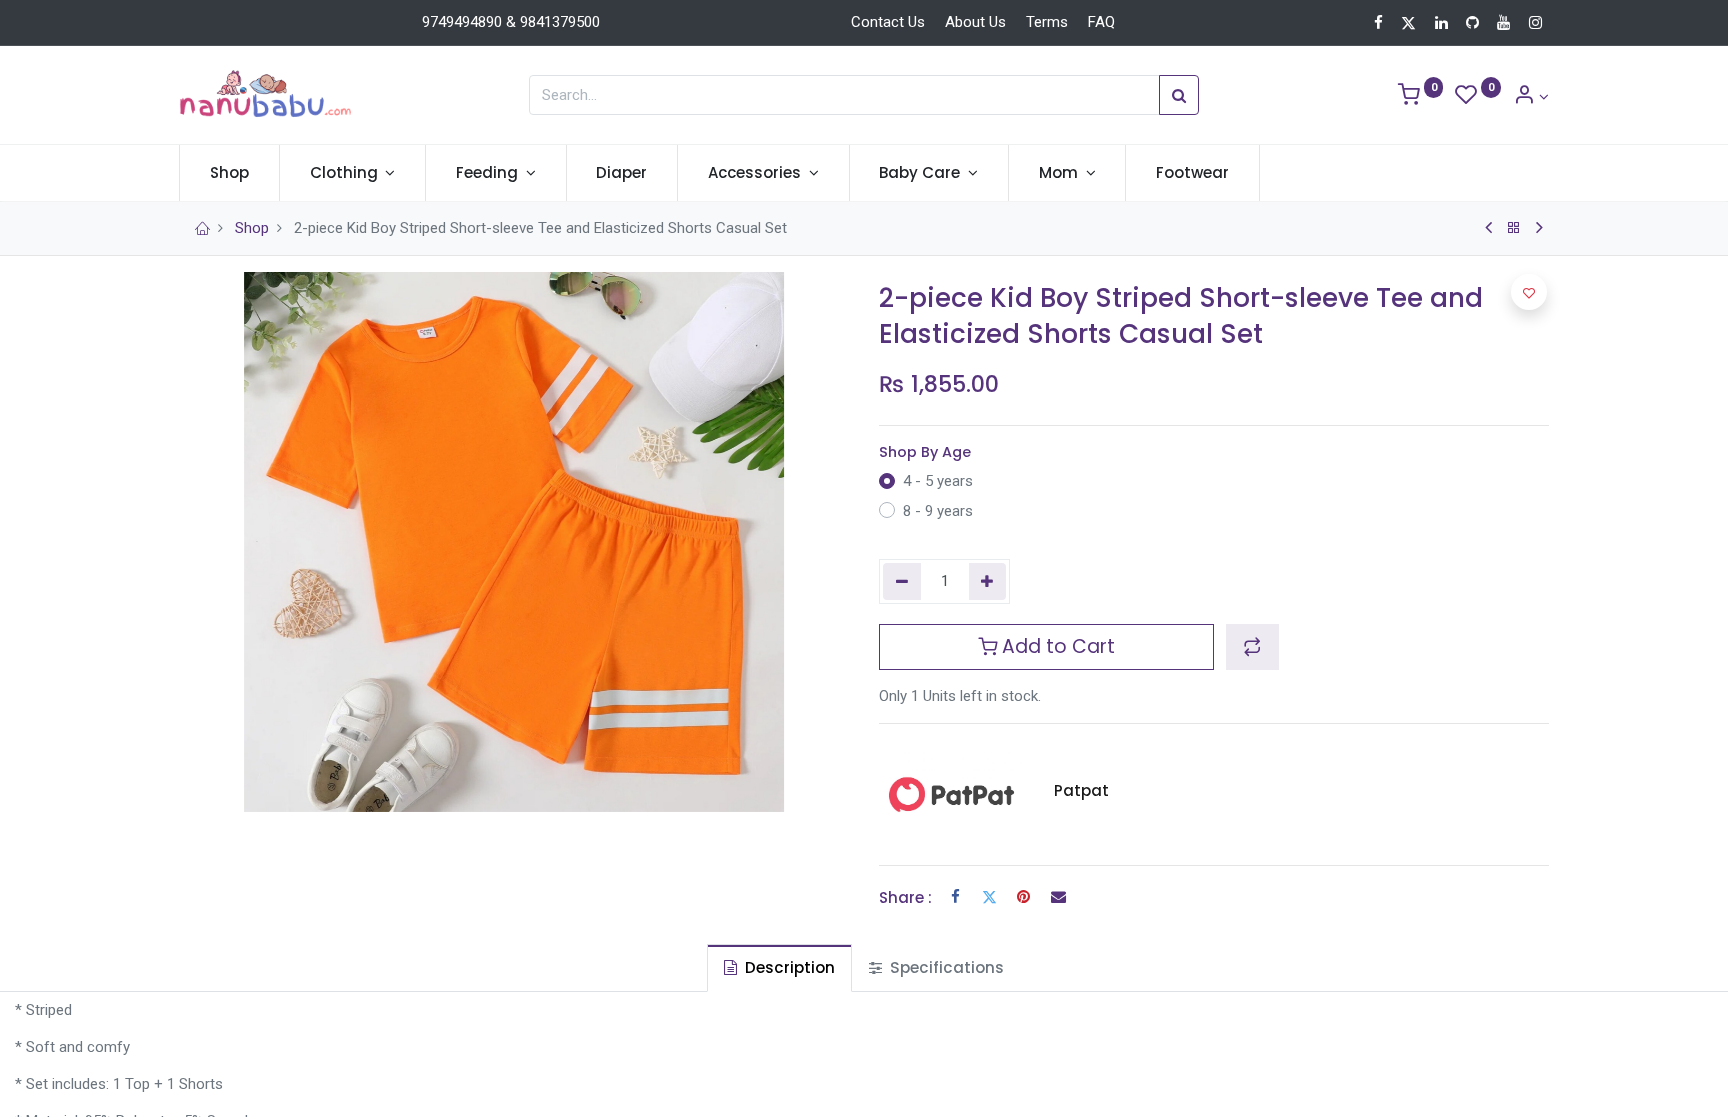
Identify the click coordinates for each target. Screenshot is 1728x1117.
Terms (1047, 22)
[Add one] (988, 581)
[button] (1252, 647)
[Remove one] (902, 581)
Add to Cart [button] (1056, 646)
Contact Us (888, 22)
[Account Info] (1531, 97)
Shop (252, 228)
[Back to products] (1514, 228)
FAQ (1101, 22)
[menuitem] (229, 172)
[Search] (1179, 95)
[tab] (779, 967)
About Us (975, 22)
